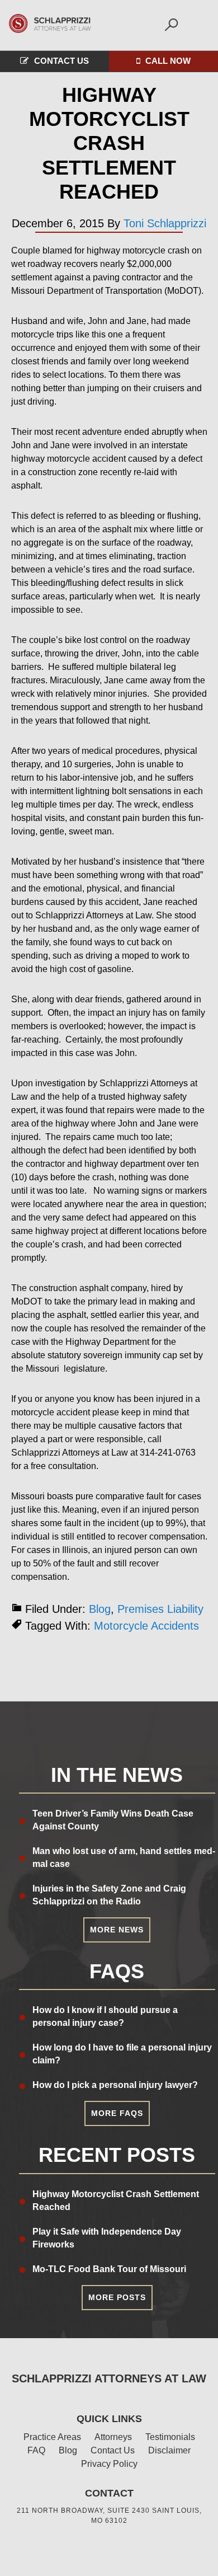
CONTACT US (61, 61)
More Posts (117, 2297)
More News (117, 1930)
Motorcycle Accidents (146, 1626)
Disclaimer (169, 2450)
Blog (100, 1609)
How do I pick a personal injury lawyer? (115, 2085)
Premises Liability (160, 1609)
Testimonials (170, 2437)
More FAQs (117, 2113)
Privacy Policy (109, 2464)
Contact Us (113, 2450)
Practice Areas (52, 2437)
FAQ (36, 2450)
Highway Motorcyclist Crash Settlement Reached (109, 143)
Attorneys (113, 2437)
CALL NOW (168, 61)
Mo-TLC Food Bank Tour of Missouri (109, 2269)
